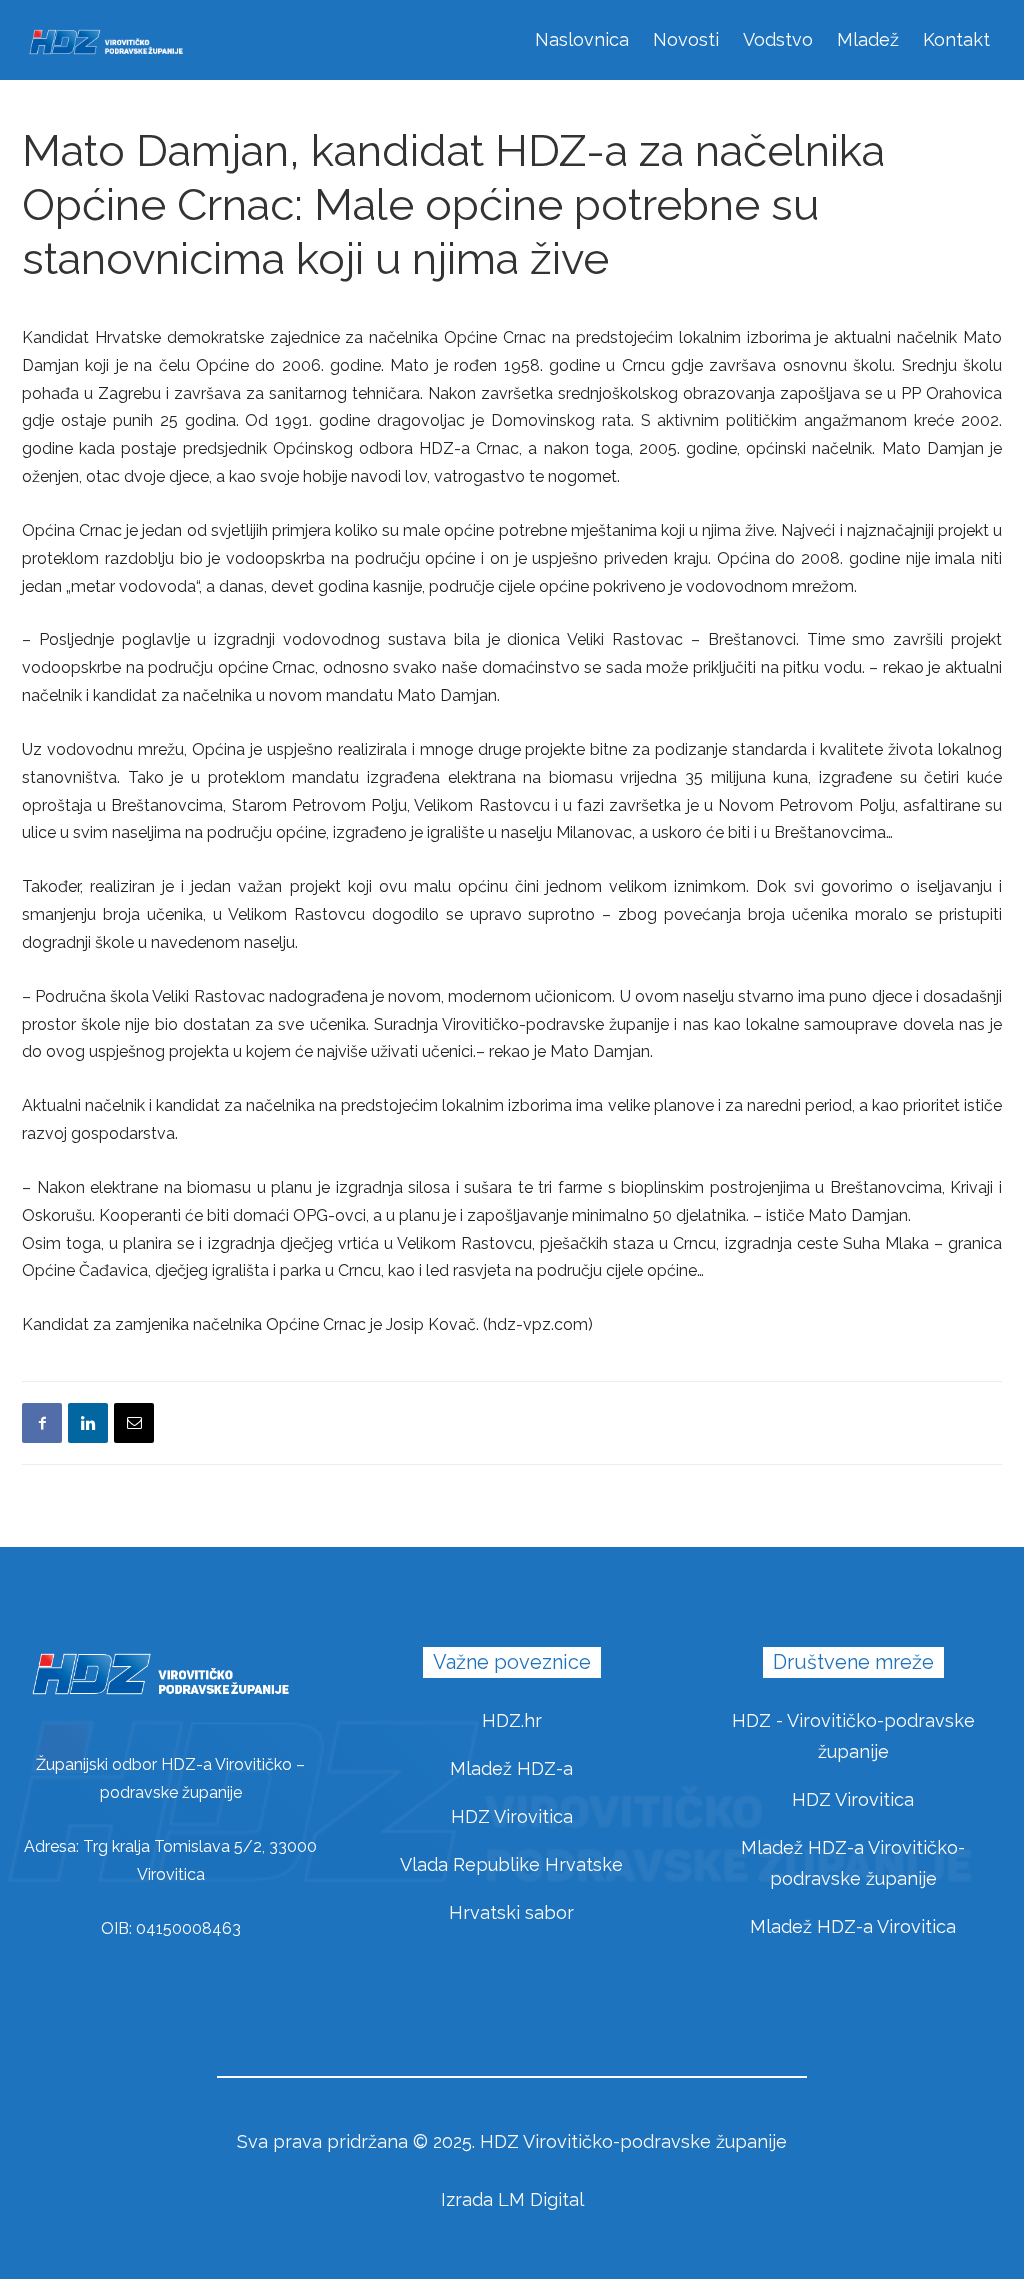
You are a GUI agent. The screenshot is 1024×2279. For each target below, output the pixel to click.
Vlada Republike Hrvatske (511, 1864)
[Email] (134, 1423)
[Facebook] (42, 1423)
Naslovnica (582, 39)
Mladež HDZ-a (511, 1768)
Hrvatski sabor (511, 1912)
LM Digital (541, 2199)
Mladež (868, 39)
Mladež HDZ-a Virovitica (853, 1926)
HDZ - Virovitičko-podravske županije (853, 1736)
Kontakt (956, 39)
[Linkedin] (88, 1423)
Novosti (686, 39)
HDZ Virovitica (512, 1816)
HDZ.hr (512, 1720)
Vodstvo (778, 39)
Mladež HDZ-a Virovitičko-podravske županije (853, 1863)
